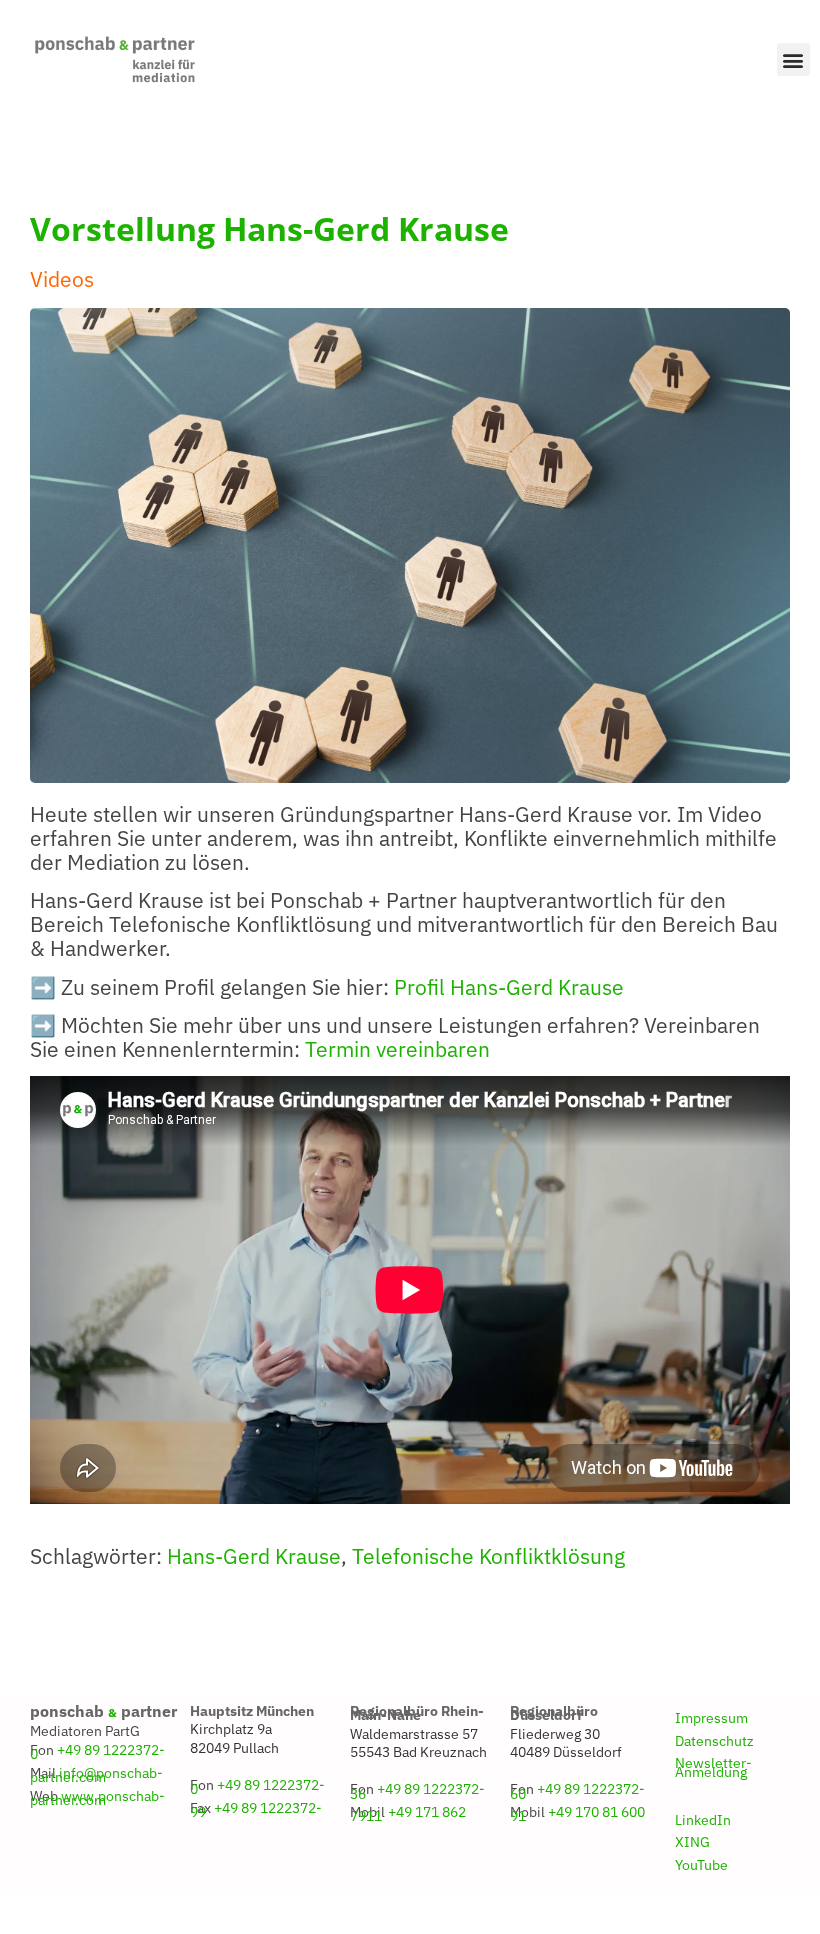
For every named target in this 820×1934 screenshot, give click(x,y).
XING (692, 1842)
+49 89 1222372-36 (417, 1791)
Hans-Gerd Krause (254, 1556)
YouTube (701, 1865)
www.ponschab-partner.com (97, 1798)
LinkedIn (703, 1820)
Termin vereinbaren (397, 1049)
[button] (793, 59)
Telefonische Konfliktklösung (488, 1556)
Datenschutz (714, 1741)
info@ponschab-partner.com (96, 1775)
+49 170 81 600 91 (577, 1814)
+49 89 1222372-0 (97, 1752)
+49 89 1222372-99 (256, 1810)
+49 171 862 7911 (408, 1814)
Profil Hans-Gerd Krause (509, 987)
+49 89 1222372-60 (577, 1791)
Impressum (711, 1718)
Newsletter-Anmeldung (713, 1767)
